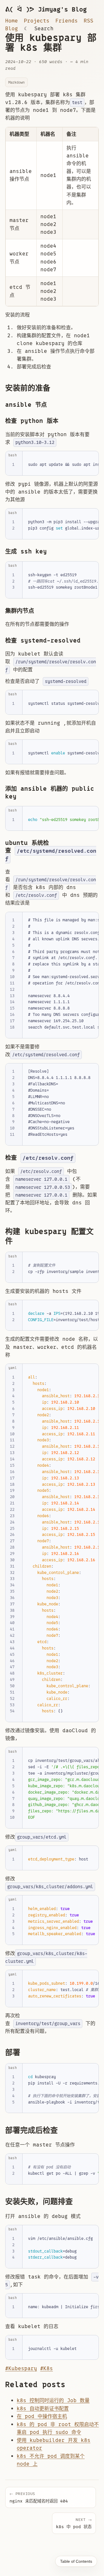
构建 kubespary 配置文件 (49, 1236)
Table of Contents (76, 2561)
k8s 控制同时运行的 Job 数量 (53, 2400)
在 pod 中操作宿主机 (42, 2416)
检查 (39, 1158)
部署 (13, 2052)
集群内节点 (20, 611)
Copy (89, 457)
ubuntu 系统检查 (51, 850)
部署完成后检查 (31, 2130)
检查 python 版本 (32, 421)
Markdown (16, 82)
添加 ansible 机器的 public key (50, 792)
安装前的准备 (28, 388)
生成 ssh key (26, 551)
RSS (89, 21)
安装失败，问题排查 (39, 2202)
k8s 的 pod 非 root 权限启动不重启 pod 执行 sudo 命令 (58, 2428)
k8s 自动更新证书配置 (43, 2409)
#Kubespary (21, 2368)
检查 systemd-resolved (43, 641)
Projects (37, 21)
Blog (12, 29)
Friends (67, 21)
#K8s (47, 2368)
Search (44, 29)
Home (12, 21)
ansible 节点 (26, 405)
